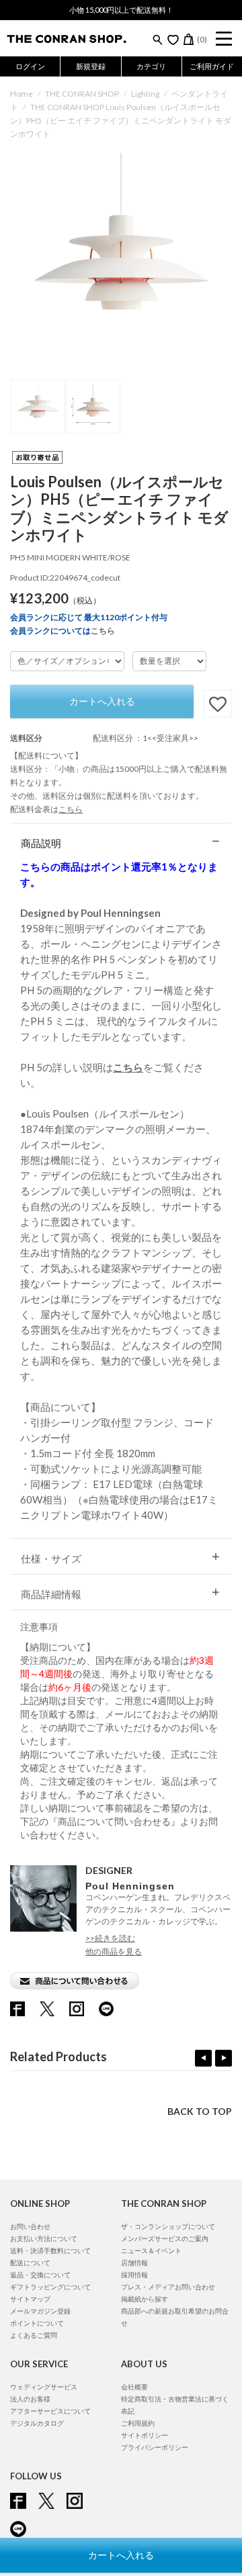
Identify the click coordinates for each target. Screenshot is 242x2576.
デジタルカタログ (37, 2423)
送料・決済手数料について (50, 2250)
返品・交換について (40, 2275)
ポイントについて (37, 2323)
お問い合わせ (30, 2226)
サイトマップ (30, 2299)
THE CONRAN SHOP (82, 94)
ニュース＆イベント (151, 2250)
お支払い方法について (44, 2238)
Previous (203, 2058)
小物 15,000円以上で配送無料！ (121, 10)
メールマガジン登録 (40, 2311)
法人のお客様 (30, 2399)
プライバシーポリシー (155, 2447)
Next (224, 2058)
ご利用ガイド (212, 66)
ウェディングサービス (44, 2387)
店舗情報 (134, 2263)
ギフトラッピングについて (50, 2287)
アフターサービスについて (50, 2411)
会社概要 (134, 2387)
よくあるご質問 (34, 2335)
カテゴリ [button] (151, 66)
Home (22, 94)
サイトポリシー (145, 2435)
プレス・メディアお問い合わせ (168, 2287)
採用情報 (134, 2275)
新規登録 (91, 66)
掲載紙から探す (145, 2299)
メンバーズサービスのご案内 (165, 2238)
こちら (103, 631)
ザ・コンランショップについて (168, 2226)
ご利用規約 (138, 2423)
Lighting (145, 94)
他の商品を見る (114, 1951)
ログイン (30, 66)
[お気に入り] (173, 40)
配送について (30, 2263)
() (202, 39)
